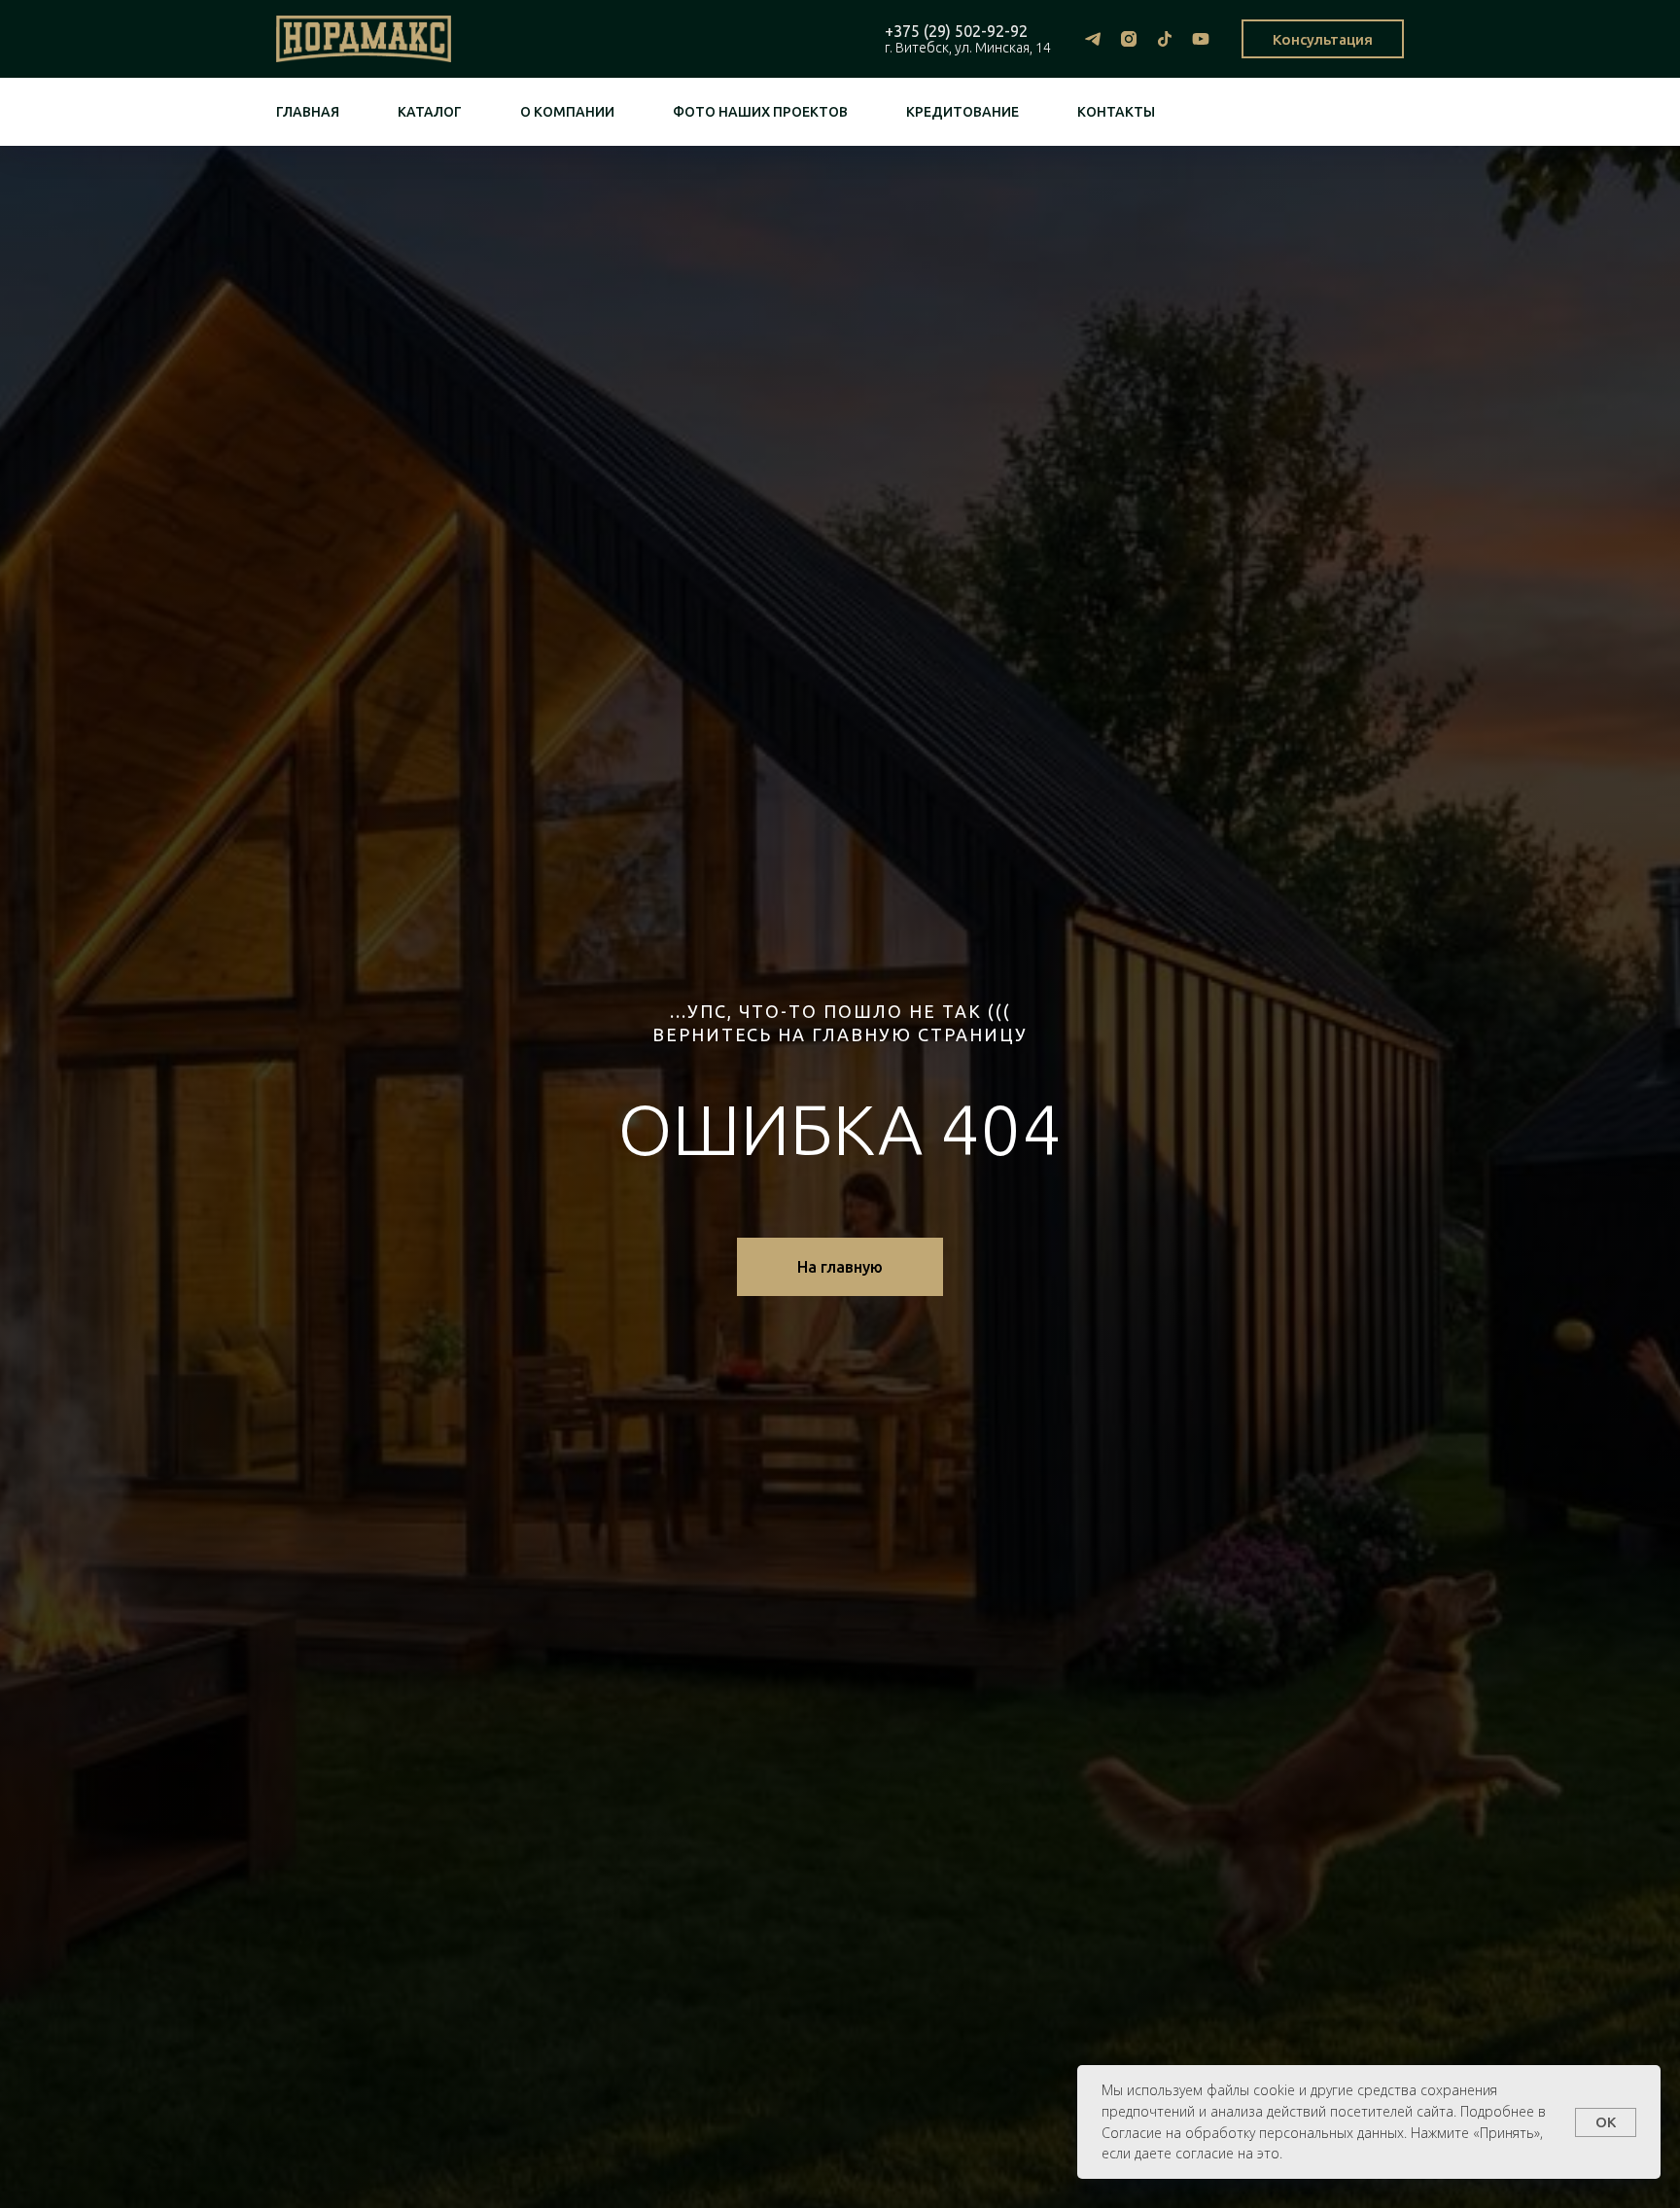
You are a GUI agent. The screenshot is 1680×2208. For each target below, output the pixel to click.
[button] (1323, 39)
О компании (567, 112)
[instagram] (1128, 39)
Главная (308, 112)
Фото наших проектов (760, 112)
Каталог (430, 112)
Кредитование (962, 112)
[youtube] (1200, 39)
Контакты (1116, 112)
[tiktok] (1164, 39)
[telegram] (1092, 39)
